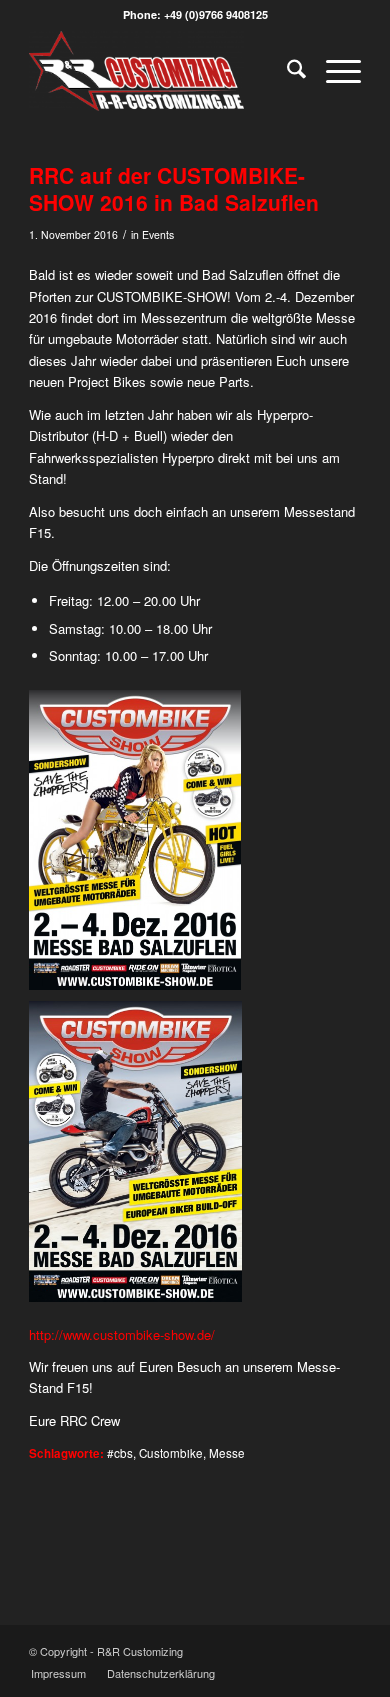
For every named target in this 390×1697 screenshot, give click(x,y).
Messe (227, 1453)
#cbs (120, 1453)
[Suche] (286, 71)
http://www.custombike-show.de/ (122, 1334)
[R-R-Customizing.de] (161, 71)
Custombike (171, 1453)
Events (158, 234)
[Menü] (333, 71)
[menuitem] (286, 71)
